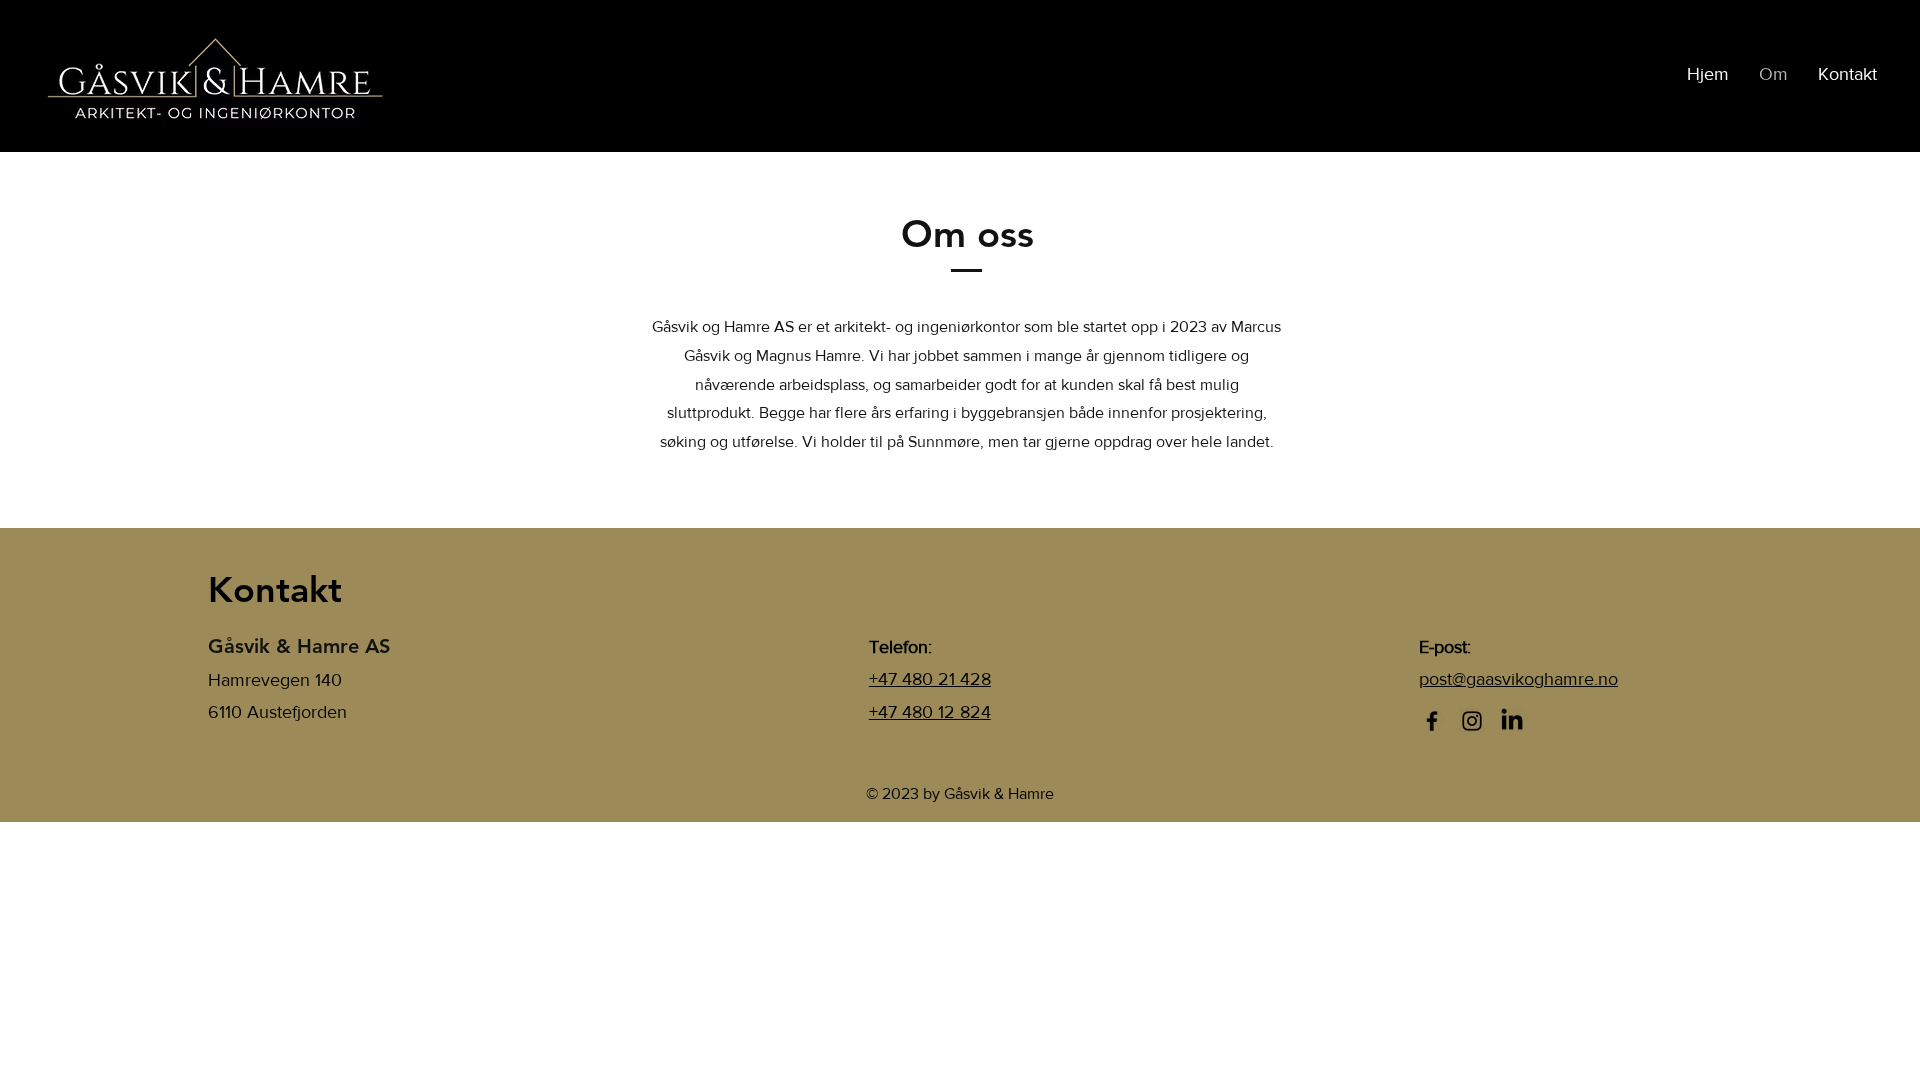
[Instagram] (1472, 721)
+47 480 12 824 (930, 712)
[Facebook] (1432, 721)
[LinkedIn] (1512, 721)
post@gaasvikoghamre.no (1518, 679)
